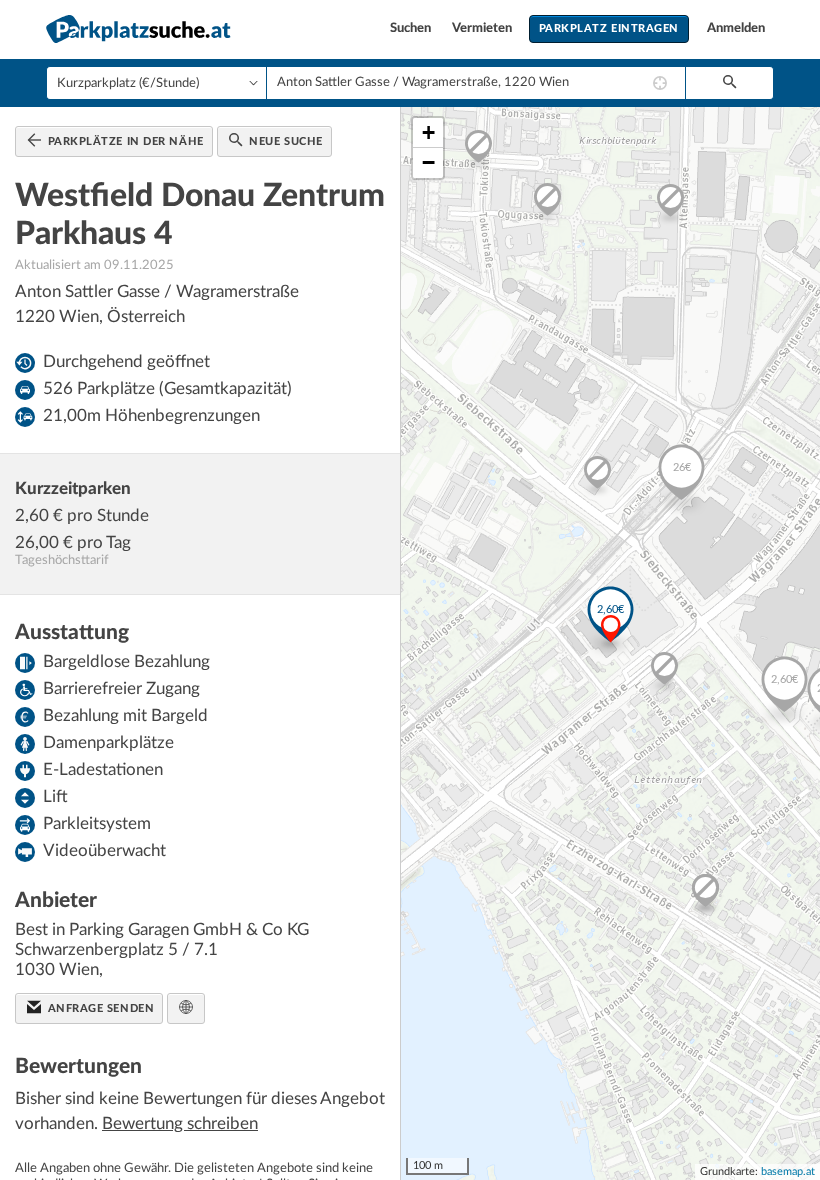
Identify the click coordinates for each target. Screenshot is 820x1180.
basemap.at (788, 1171)
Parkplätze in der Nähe (124, 141)
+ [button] (428, 132)
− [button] (428, 162)
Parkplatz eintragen (609, 28)
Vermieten (483, 28)
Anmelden (736, 28)
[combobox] (476, 83)
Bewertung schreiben (180, 1123)
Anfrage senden (99, 1008)
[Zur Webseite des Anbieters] (186, 1008)
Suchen (412, 28)
